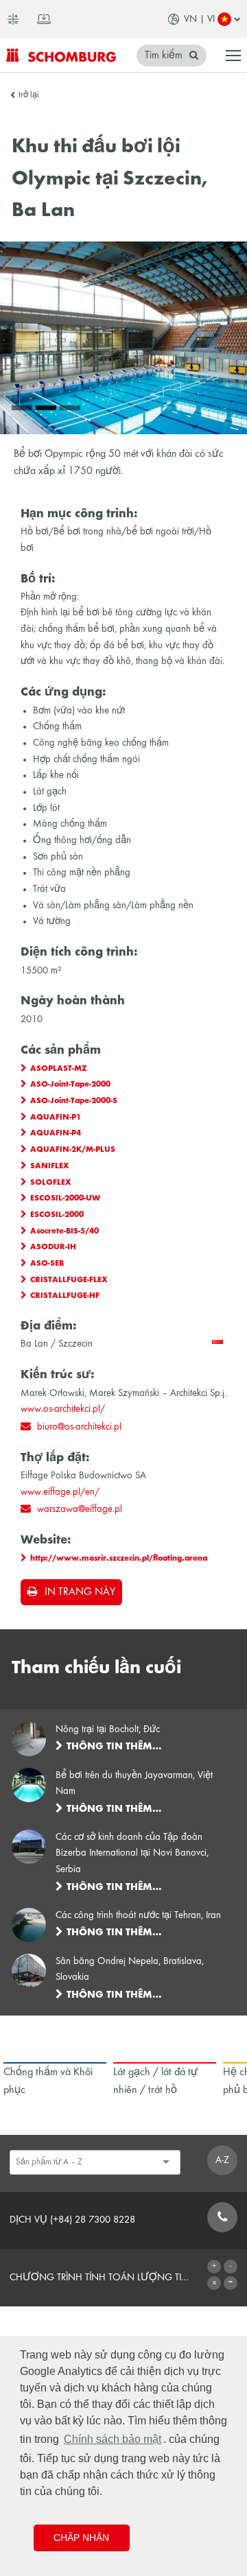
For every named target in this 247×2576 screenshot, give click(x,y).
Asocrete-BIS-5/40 (64, 1231)
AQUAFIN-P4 (56, 1133)
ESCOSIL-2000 (57, 1215)
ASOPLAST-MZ (59, 1069)
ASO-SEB (47, 1264)
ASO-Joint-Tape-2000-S (74, 1101)
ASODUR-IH (53, 1247)
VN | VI (199, 19)
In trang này (80, 1592)
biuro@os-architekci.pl (79, 1427)
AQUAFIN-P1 (56, 1118)
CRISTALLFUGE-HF (65, 1296)
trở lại (29, 95)
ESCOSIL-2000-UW (65, 1198)
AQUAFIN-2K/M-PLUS (73, 1150)
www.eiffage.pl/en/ (60, 1492)
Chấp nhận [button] (81, 2538)
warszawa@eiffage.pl (80, 1509)
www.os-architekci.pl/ (63, 1409)
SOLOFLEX (51, 1183)
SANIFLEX (50, 1166)
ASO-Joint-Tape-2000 (70, 1085)
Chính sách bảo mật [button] (113, 2439)
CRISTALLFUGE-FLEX (69, 1280)
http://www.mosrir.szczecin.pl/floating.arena (119, 1559)
